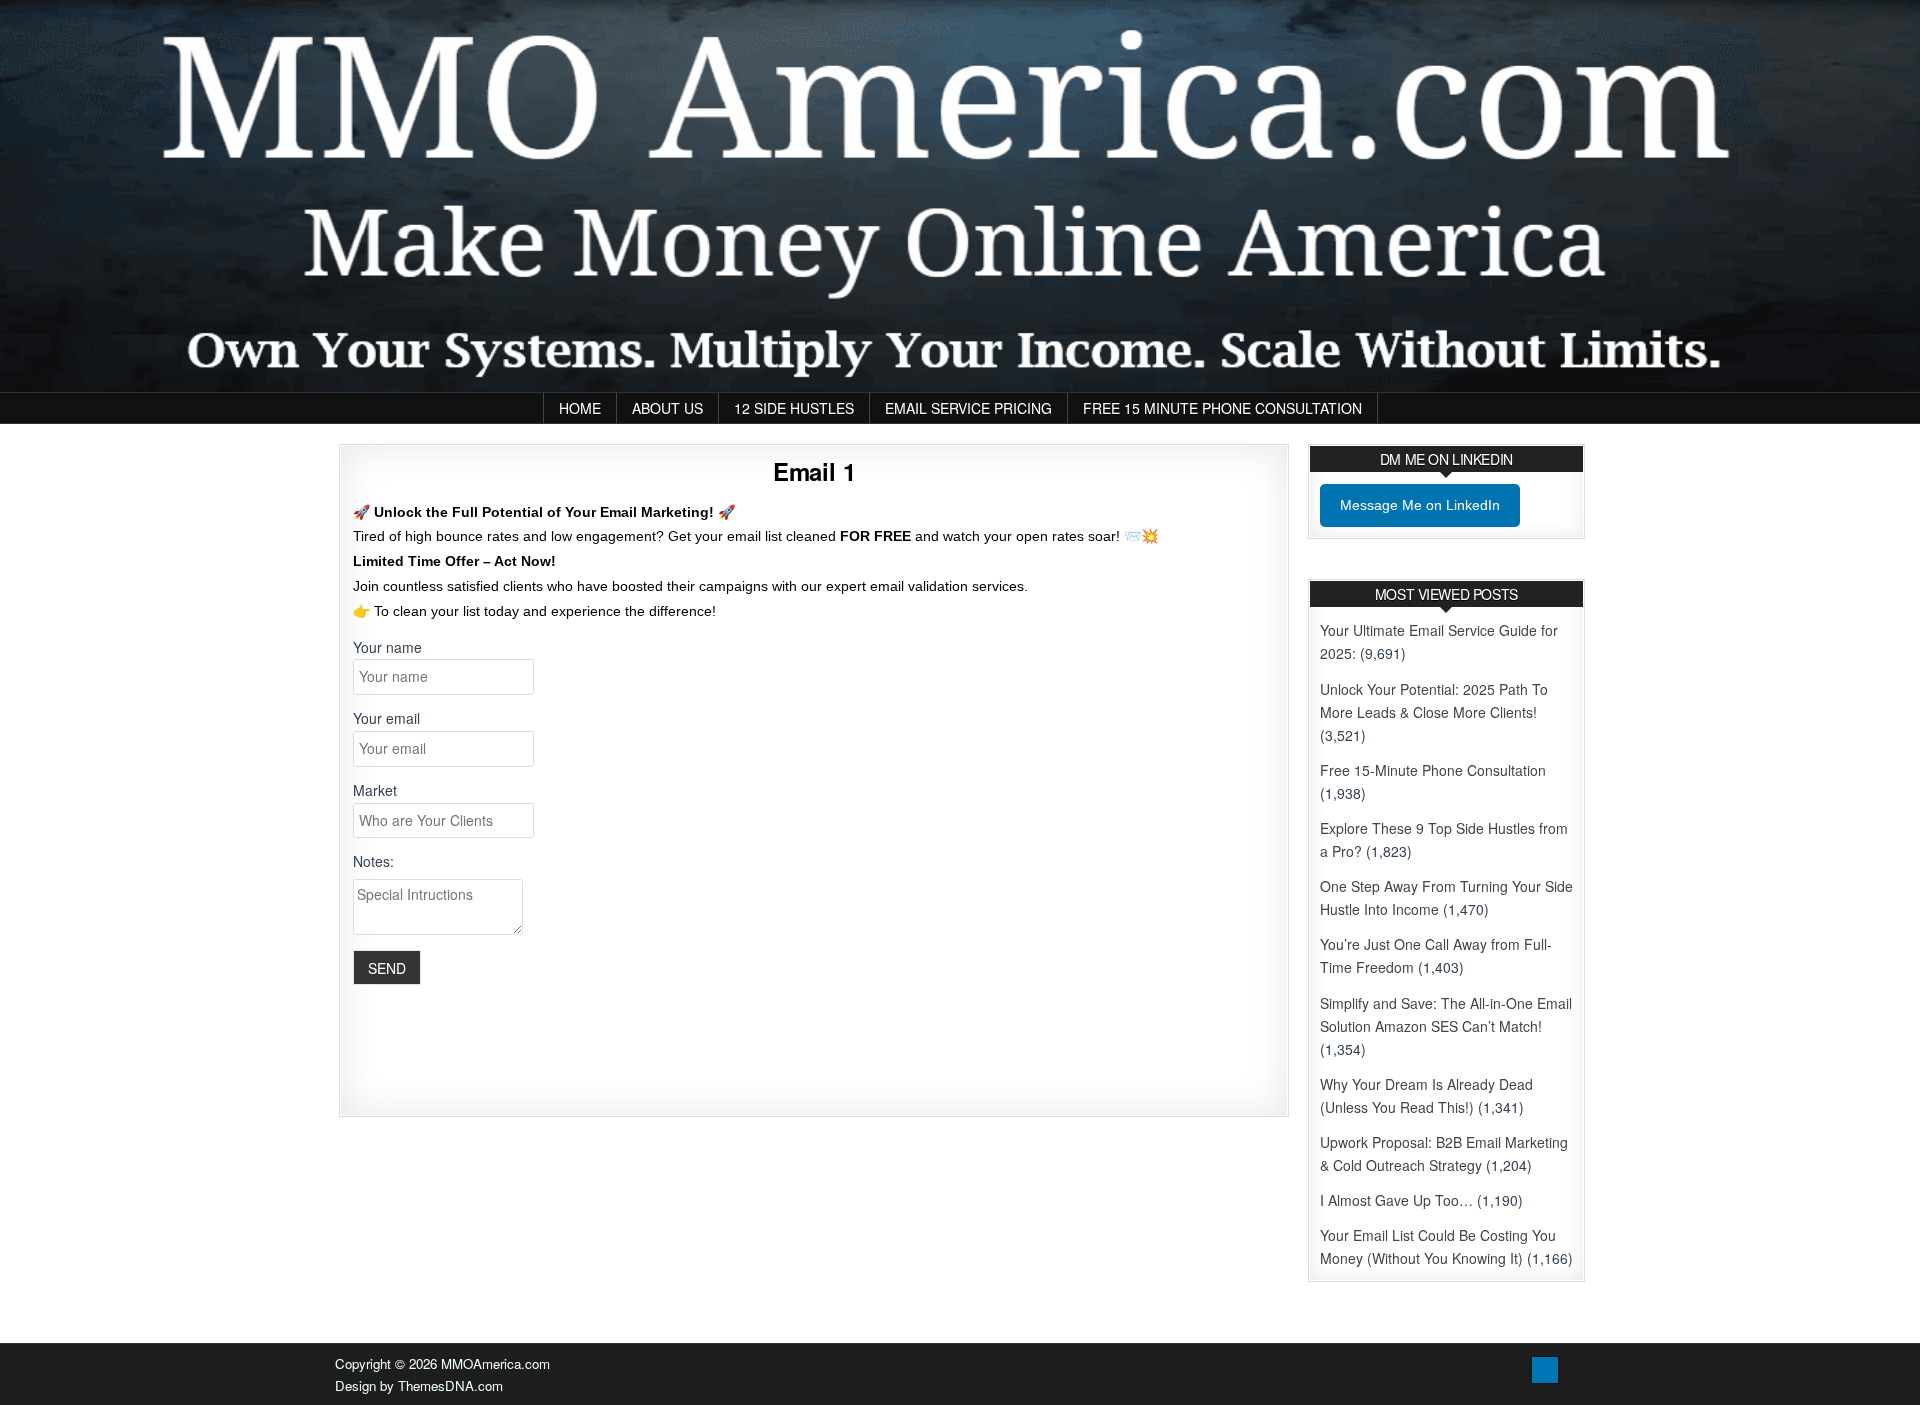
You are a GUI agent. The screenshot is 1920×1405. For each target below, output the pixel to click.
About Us (667, 408)
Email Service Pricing (968, 408)
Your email (386, 718)
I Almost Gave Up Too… (1396, 1200)
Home (580, 408)
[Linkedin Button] (1545, 1370)
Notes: (373, 861)
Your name (387, 647)
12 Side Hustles (794, 408)
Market (375, 790)
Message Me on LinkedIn (1420, 505)
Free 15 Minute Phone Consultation (1222, 408)
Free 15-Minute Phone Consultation (1433, 770)
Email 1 (814, 471)
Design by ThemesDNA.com (419, 1385)
